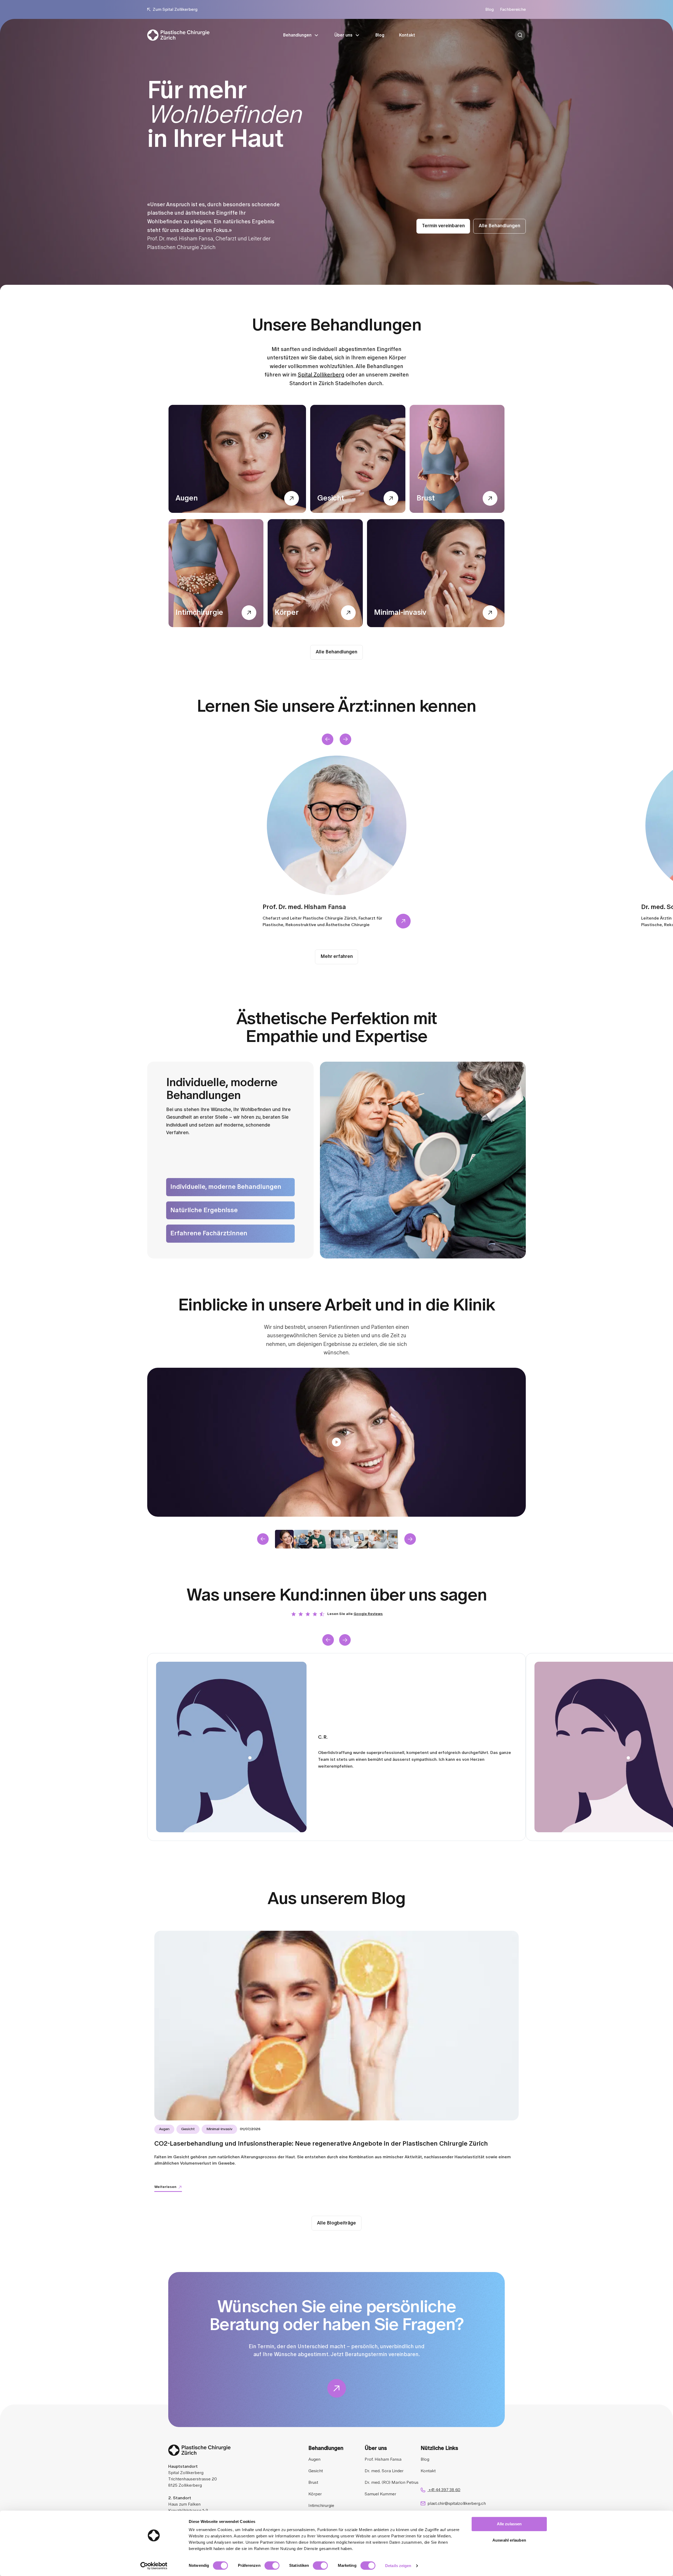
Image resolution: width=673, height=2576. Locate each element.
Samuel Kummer (380, 2494)
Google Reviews (368, 1614)
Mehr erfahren (337, 957)
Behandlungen (297, 35)
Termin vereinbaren (443, 226)
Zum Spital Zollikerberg (175, 9)
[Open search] (520, 35)
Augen (314, 2459)
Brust (313, 2482)
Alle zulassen (509, 2524)
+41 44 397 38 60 (444, 2490)
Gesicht (316, 2471)
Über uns (343, 35)
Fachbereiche (513, 9)
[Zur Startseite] (178, 35)
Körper (315, 2494)
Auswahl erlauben (509, 2540)
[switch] (272, 2565)
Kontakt (407, 35)
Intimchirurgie (321, 2506)
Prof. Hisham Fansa (383, 2459)
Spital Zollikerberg (321, 375)
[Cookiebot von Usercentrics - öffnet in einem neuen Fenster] (154, 2566)
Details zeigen (398, 2566)
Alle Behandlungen (499, 226)
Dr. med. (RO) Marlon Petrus (392, 2482)
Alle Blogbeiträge (336, 2223)
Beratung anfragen (526, 35)
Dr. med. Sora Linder (384, 2471)
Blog (490, 9)
